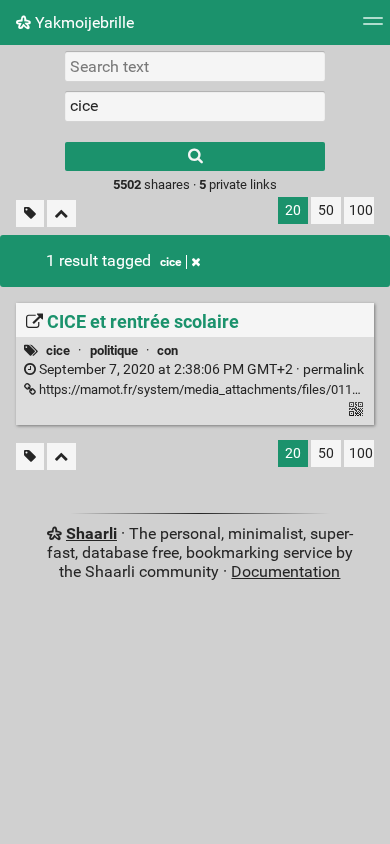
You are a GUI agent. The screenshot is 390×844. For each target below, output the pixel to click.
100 (361, 210)
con (167, 350)
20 (293, 210)
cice (170, 262)
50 (326, 210)
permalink (200, 369)
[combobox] (195, 106)
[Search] (195, 156)
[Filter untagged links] (30, 213)
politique (114, 350)
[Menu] (373, 27)
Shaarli (91, 533)
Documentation (285, 571)
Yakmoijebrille (82, 22)
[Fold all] (61, 213)
